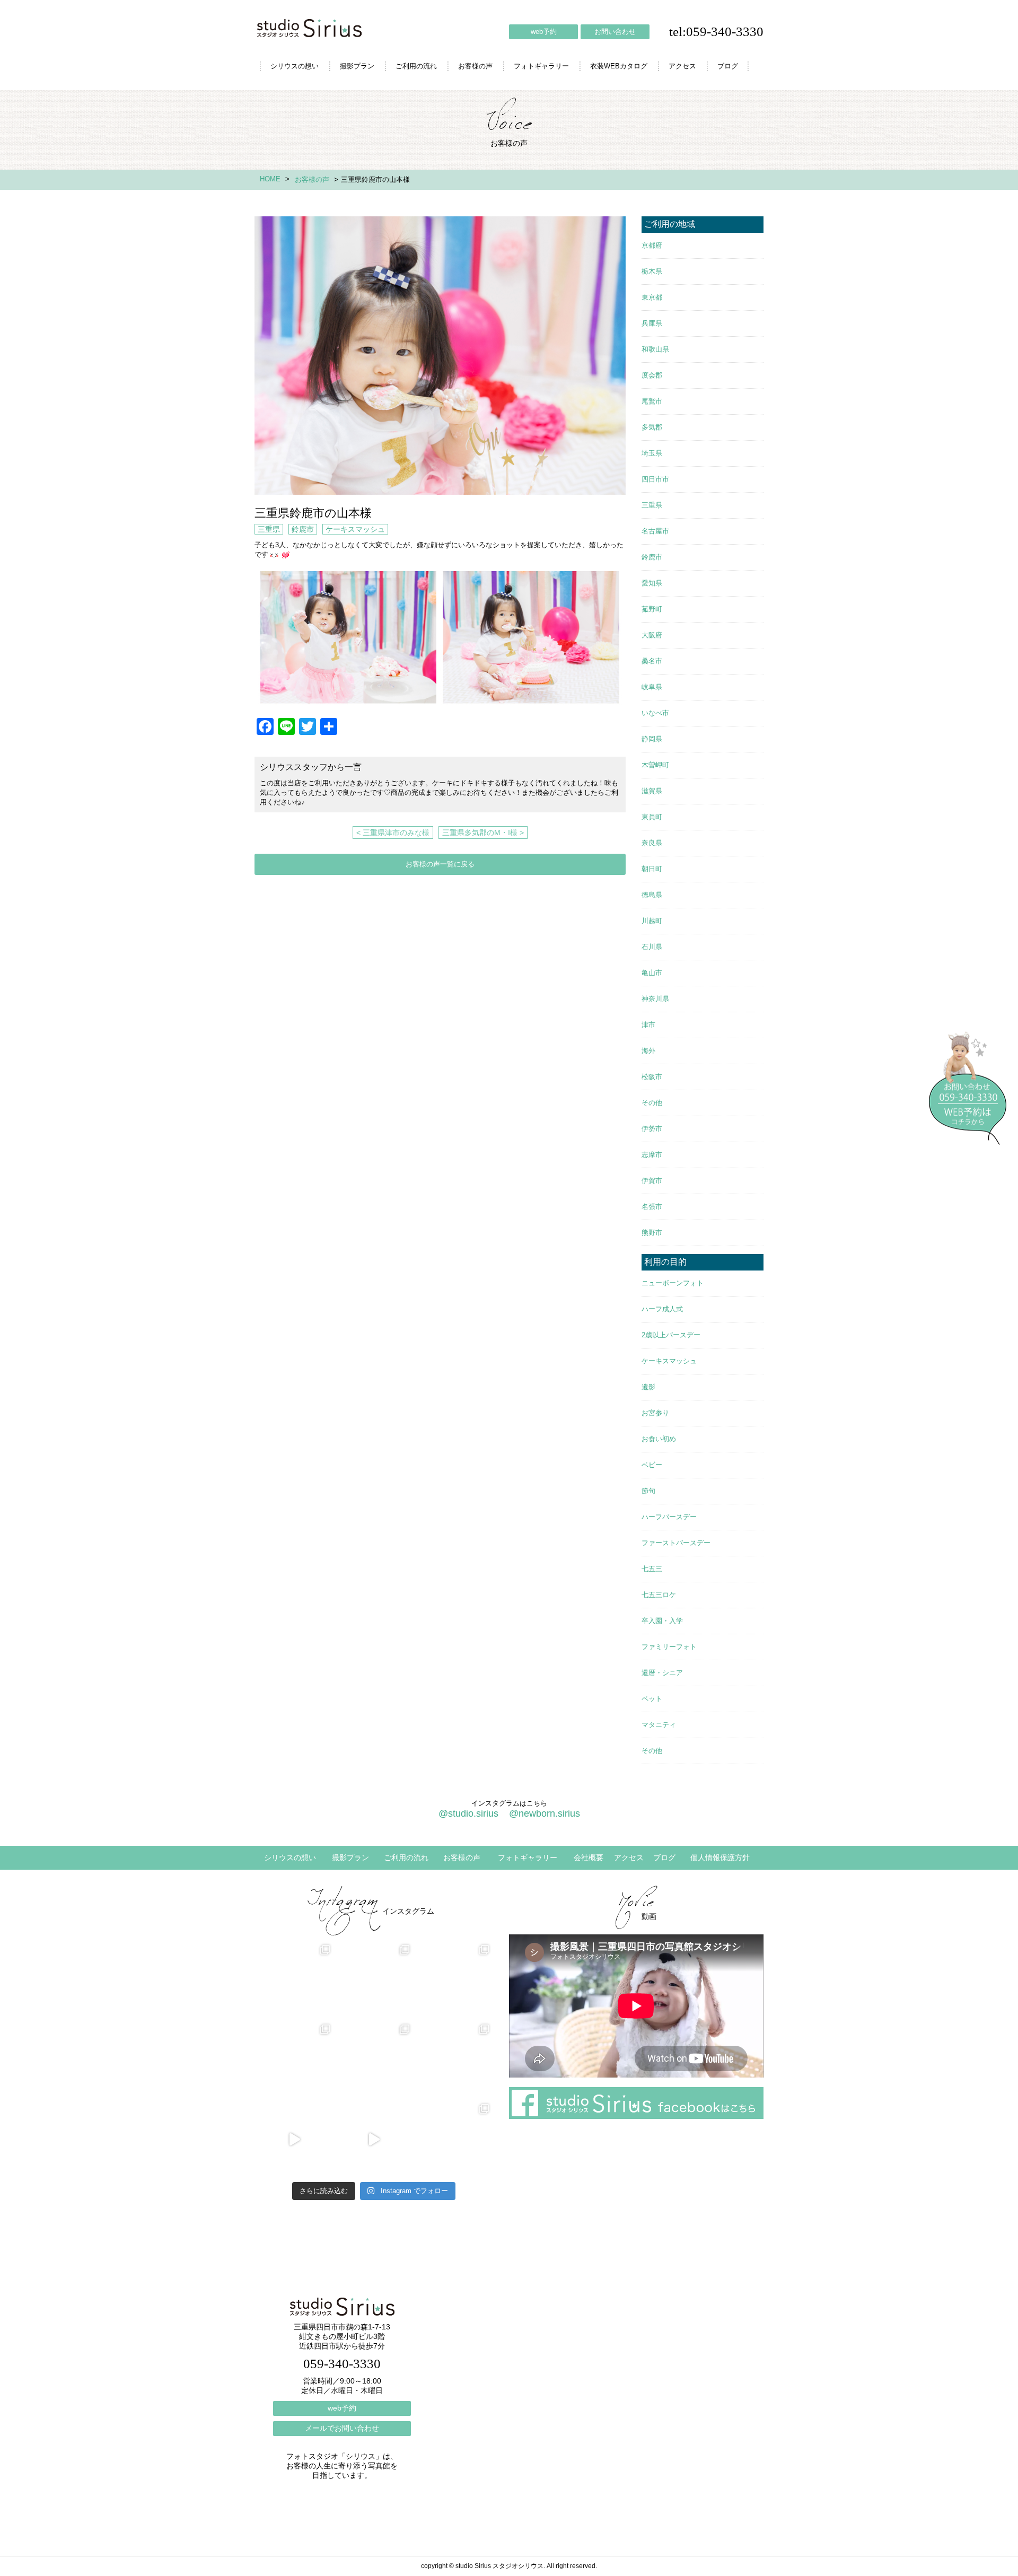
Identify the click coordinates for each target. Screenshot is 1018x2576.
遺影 (648, 1387)
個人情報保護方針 (720, 1857)
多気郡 (652, 427)
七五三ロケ (659, 1595)
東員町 (652, 817)
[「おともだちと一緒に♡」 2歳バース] (374, 2060)
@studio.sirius (468, 1813)
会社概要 (589, 1857)
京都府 (652, 245)
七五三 (652, 1569)
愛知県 (652, 583)
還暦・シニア (662, 1673)
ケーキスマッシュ (355, 529)
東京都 (652, 297)
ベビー (652, 1465)
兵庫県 (652, 323)
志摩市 (652, 1155)
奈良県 (652, 843)
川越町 (652, 921)
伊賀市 (652, 1181)
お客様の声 (475, 66)
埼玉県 (652, 453)
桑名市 (652, 661)
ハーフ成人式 (662, 1309)
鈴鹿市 (303, 529)
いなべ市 (655, 713)
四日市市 (655, 479)
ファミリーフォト (669, 1647)
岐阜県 (652, 687)
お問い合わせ (615, 32)
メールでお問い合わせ (342, 2428)
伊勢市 (652, 1129)
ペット (652, 1699)
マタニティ (659, 1725)
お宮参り (655, 1413)
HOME (270, 179)
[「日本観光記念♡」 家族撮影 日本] (453, 1981)
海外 (648, 1051)
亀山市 (652, 973)
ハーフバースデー (669, 1517)
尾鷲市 (652, 401)
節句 (648, 1491)
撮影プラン (357, 66)
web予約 (544, 32)
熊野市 (652, 1233)
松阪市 (652, 1077)
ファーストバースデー (676, 1543)
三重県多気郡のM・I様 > (483, 833)
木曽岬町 (655, 765)
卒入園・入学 (662, 1621)
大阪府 (652, 635)
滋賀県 (652, 791)
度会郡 (652, 375)
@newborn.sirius (545, 1813)
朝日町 (652, 869)
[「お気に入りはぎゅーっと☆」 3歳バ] (294, 2060)
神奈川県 (655, 999)
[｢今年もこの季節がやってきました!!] (374, 2140)
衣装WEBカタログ (619, 66)
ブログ (728, 66)
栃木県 (652, 271)
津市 (648, 1025)
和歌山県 (655, 349)
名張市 (652, 1207)
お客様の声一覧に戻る (440, 864)
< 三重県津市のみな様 (393, 833)
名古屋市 (655, 531)
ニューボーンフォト (673, 1283)
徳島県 (652, 895)
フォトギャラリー (541, 66)
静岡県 (652, 739)
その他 (652, 1103)
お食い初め (659, 1439)
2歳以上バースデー (671, 1335)
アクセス (682, 66)
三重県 (269, 529)
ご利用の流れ (416, 66)
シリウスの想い (295, 66)
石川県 (652, 947)
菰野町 (652, 609)
